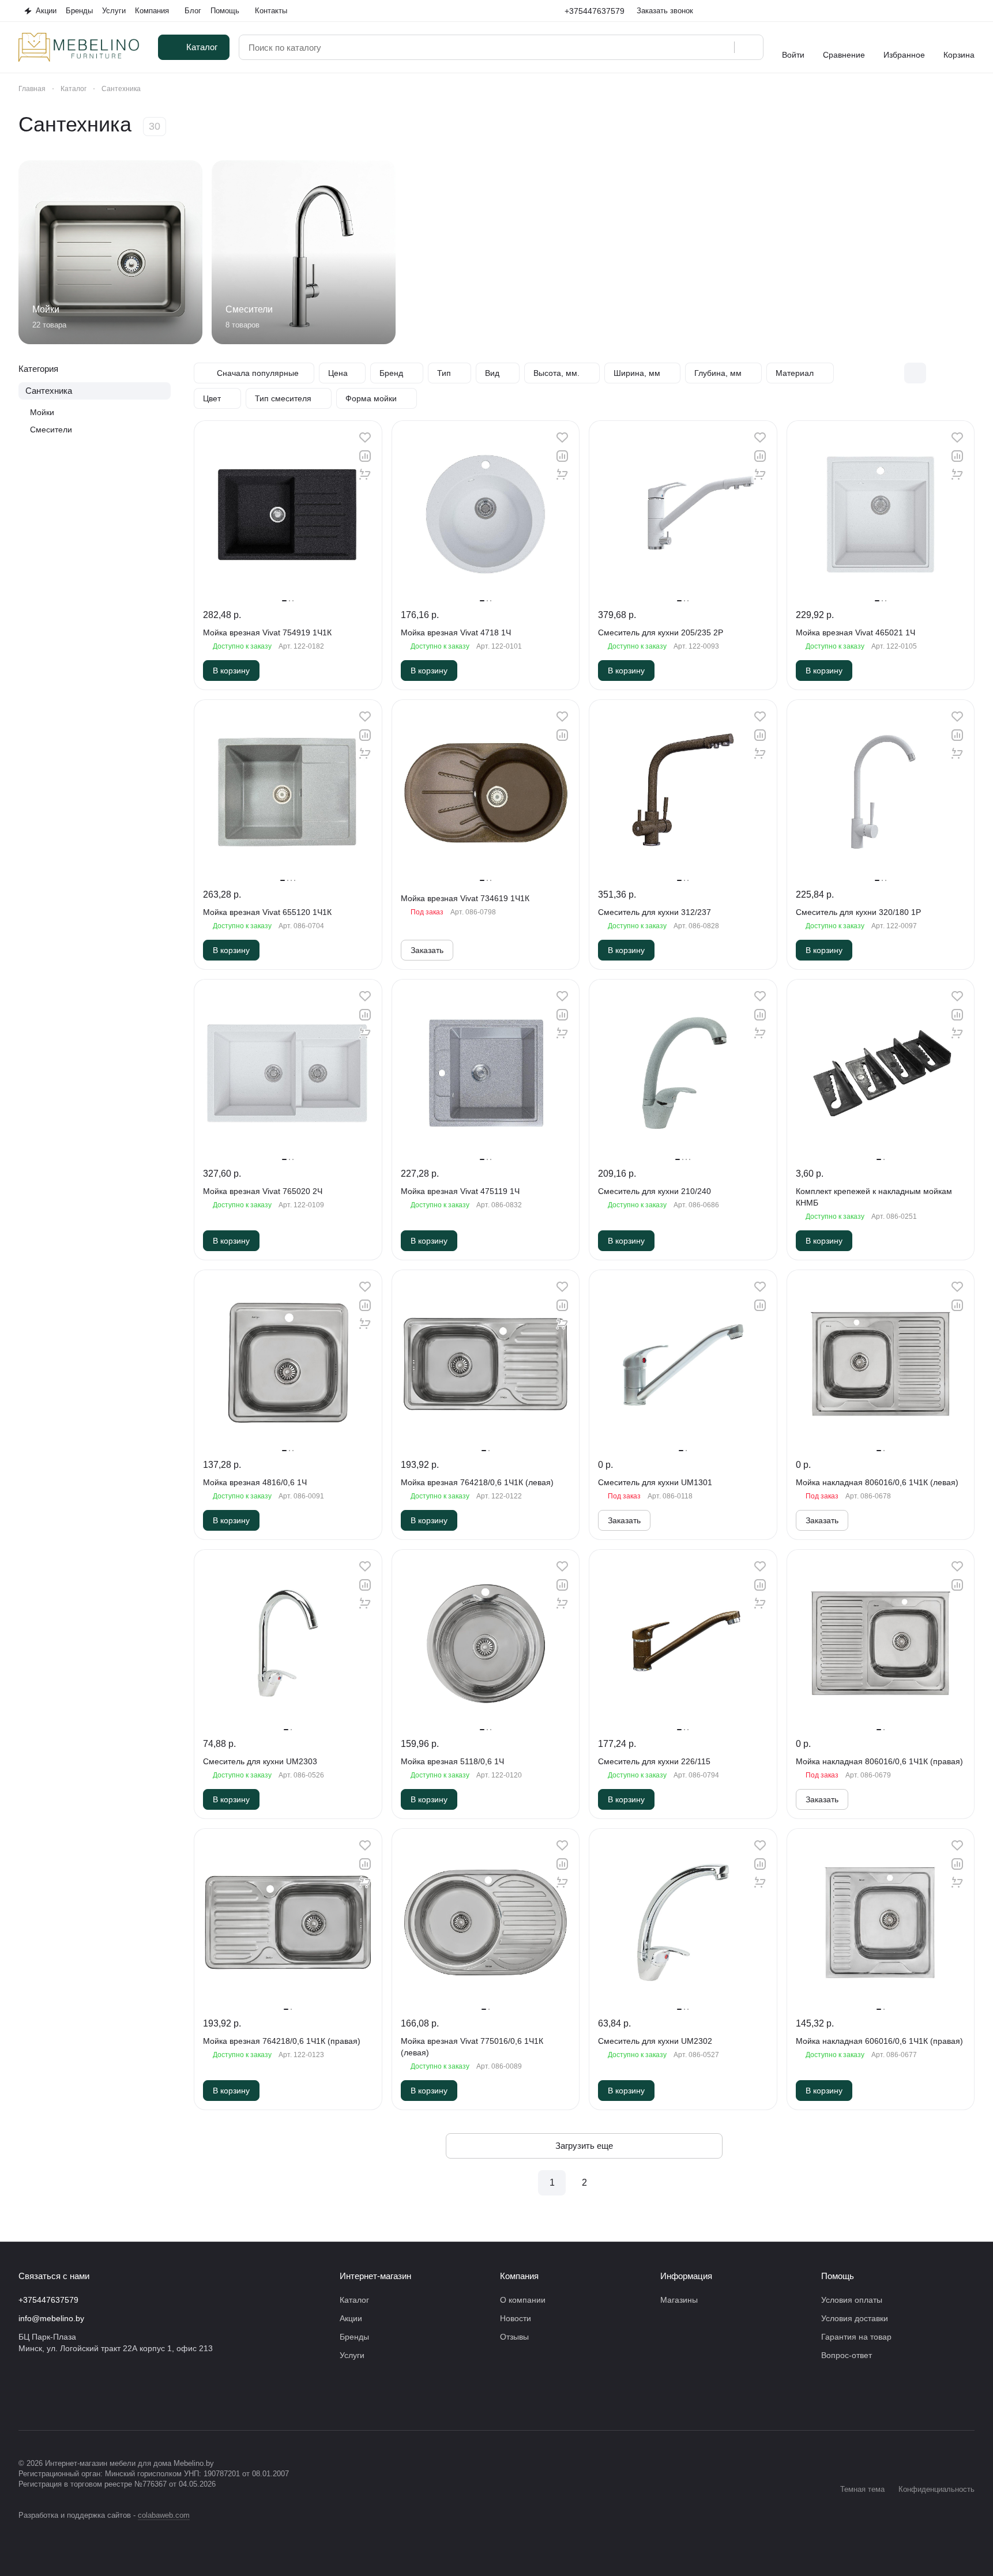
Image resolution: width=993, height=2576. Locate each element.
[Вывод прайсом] (964, 373)
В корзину (231, 671)
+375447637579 (595, 11)
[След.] (616, 2183)
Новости (516, 2318)
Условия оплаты (852, 2300)
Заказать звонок (665, 11)
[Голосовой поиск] (721, 47)
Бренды (354, 2337)
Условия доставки (855, 2318)
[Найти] (748, 47)
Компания (519, 2276)
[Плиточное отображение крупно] (891, 373)
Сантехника (49, 391)
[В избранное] (365, 438)
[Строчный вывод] (939, 373)
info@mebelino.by (51, 2318)
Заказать (427, 950)
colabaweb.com (164, 2515)
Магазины (679, 2300)
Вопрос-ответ (847, 2355)
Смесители (51, 430)
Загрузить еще (584, 2146)
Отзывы (514, 2337)
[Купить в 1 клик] (365, 474)
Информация (686, 2276)
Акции (351, 2318)
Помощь (838, 2276)
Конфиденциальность (936, 2489)
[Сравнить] (365, 456)
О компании (523, 2300)
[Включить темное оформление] (970, 11)
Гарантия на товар (856, 2337)
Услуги (352, 2355)
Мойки (42, 412)
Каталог (354, 2300)
